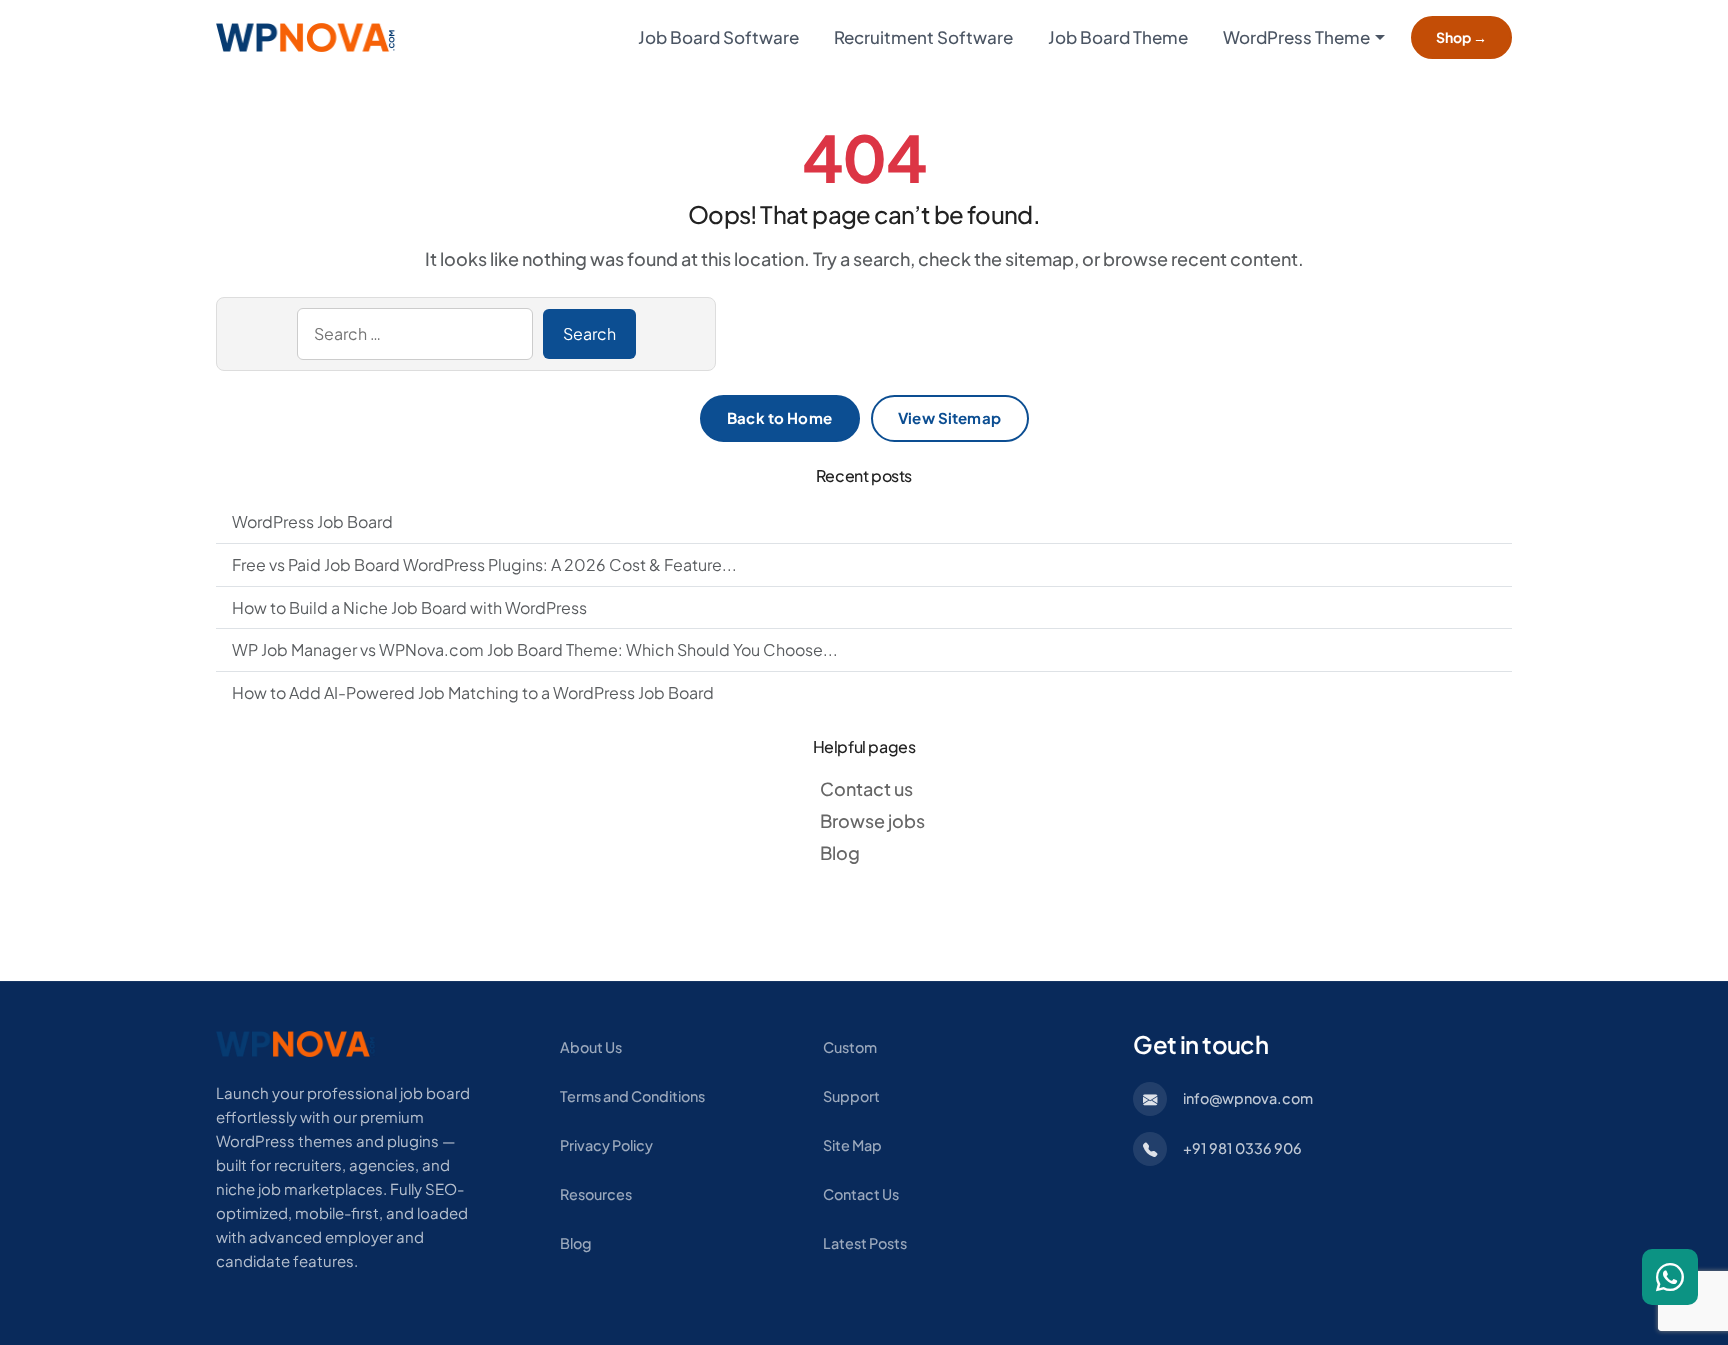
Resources (596, 1194)
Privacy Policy (606, 1145)
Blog (840, 852)
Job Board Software (718, 37)
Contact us (866, 788)
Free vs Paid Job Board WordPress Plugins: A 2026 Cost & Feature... (484, 564)
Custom (850, 1047)
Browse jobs (872, 820)
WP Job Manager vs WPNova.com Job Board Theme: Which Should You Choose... (535, 649)
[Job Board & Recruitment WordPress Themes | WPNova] (296, 1042)
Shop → (1462, 37)
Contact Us (861, 1194)
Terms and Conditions (632, 1096)
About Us (591, 1047)
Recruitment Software (923, 37)
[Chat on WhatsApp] (1670, 1277)
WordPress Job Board (312, 521)
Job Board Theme (1118, 37)
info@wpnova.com (1248, 1098)
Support (851, 1096)
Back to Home (779, 417)
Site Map (852, 1145)
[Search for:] (415, 334)
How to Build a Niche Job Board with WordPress (409, 607)
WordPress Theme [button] (1296, 37)
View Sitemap (949, 417)
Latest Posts (865, 1243)
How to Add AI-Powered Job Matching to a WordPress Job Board (473, 692)
